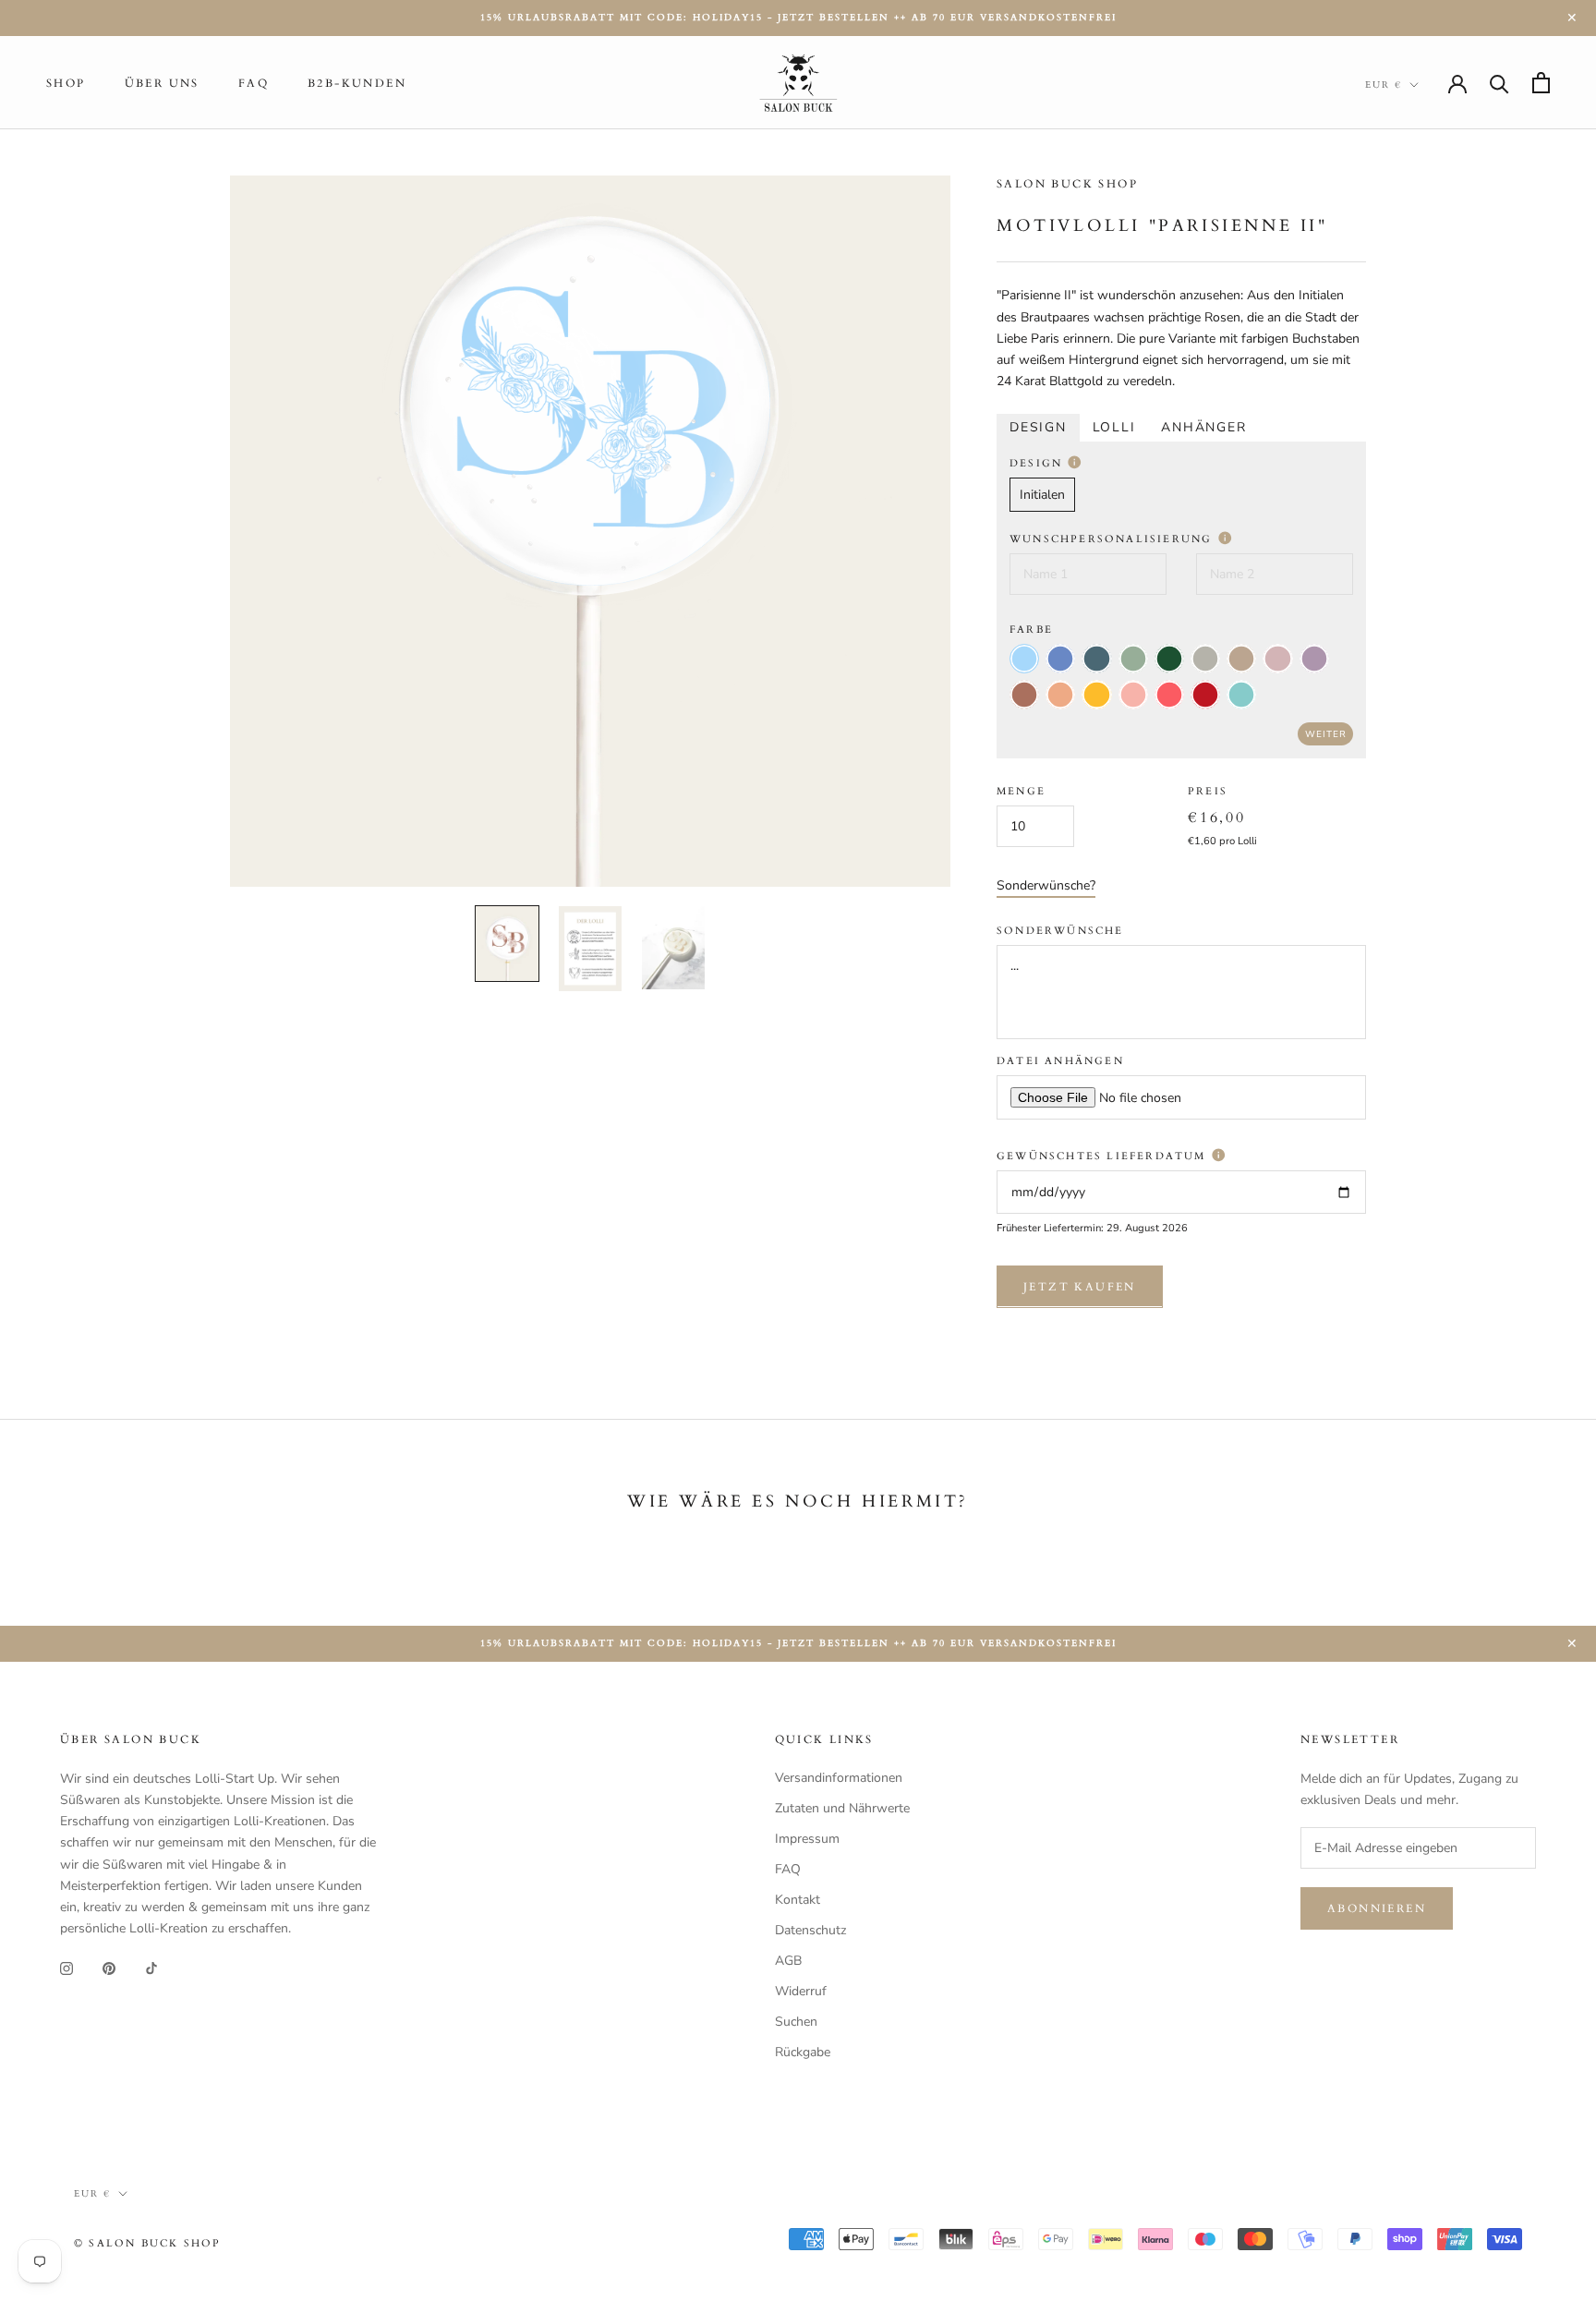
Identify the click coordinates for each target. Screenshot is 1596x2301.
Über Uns (162, 83)
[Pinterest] (109, 1968)
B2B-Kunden (357, 83)
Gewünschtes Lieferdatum (1104, 1156)
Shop (66, 83)
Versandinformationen (839, 1778)
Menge (1021, 791)
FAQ (254, 83)
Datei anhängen (1060, 1061)
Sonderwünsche (1060, 931)
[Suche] (1499, 83)
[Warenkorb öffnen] (1541, 83)
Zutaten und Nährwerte (842, 1808)
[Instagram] (66, 1968)
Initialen (1042, 495)
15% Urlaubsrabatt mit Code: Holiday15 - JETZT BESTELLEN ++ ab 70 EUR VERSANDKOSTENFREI (798, 18)
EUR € (1384, 85)
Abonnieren (1377, 1908)
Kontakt (798, 1900)
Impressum (807, 1839)
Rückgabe (803, 2052)
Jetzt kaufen (1080, 1286)
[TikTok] (151, 1968)
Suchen (796, 2022)
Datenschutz (810, 1930)
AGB (788, 1961)
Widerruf (801, 1991)
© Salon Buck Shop (147, 2243)
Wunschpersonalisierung (1113, 539)
